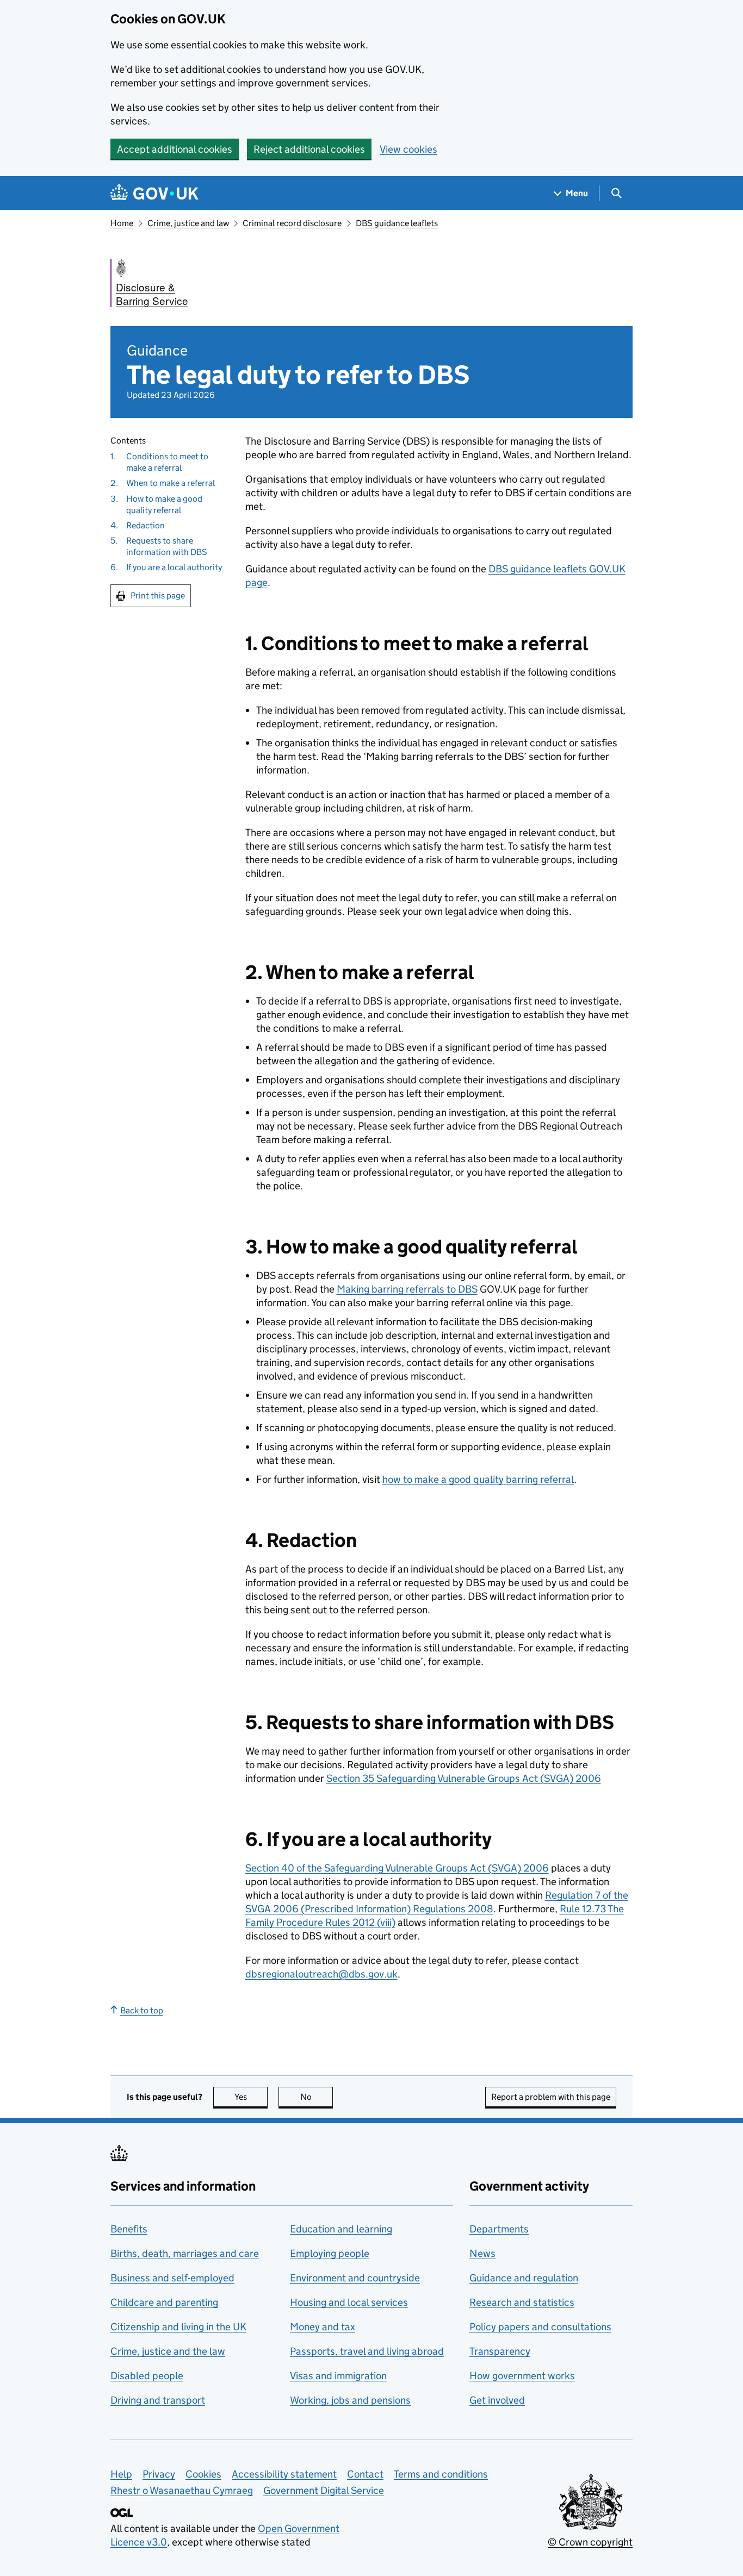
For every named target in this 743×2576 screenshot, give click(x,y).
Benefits (129, 2229)
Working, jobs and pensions (350, 2400)
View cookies (408, 149)
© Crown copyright (590, 2542)
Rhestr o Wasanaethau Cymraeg (182, 2490)
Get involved (497, 2400)
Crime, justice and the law (168, 2351)
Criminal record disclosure (292, 223)
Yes (251, 2097)
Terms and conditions (441, 2474)
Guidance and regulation (524, 2278)
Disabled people (147, 2376)
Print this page (158, 595)
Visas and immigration (338, 2376)
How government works (522, 2376)
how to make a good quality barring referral (478, 1479)
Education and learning (341, 2229)
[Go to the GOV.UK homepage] (154, 193)
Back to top (142, 2010)
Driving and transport (158, 2400)
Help (121, 2474)
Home (122, 223)
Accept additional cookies (175, 149)
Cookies (203, 2474)
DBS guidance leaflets (397, 223)
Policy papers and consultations (540, 2327)
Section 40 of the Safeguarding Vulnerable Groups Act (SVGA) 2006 (397, 1868)
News (482, 2253)
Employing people (330, 2253)
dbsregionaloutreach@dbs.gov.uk (321, 1974)
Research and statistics (522, 2302)
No (317, 2097)
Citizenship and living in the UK (178, 2327)
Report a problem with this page (551, 2097)
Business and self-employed (172, 2278)
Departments (499, 2229)
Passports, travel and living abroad (367, 2351)
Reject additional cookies (309, 149)
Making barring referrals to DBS (407, 1289)
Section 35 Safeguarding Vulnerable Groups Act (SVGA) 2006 (464, 1778)
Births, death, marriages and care (185, 2253)
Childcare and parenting (164, 2302)
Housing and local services (349, 2302)
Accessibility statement (284, 2474)
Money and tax (323, 2327)
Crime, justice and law (188, 223)
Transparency (500, 2351)
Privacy (159, 2474)
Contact (365, 2474)
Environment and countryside (355, 2278)
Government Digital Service (324, 2490)
